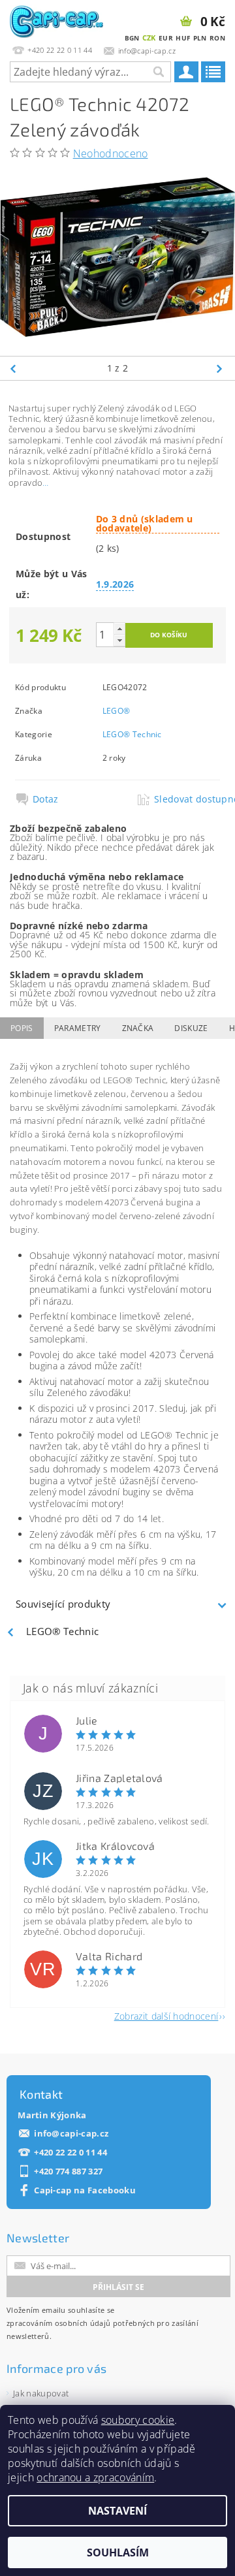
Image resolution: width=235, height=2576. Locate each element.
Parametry (78, 1028)
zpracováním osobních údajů (58, 2323)
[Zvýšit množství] (119, 628)
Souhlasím (118, 2552)
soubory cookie (138, 2420)
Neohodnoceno (111, 153)
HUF (183, 38)
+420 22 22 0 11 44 (70, 2153)
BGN (132, 38)
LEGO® (117, 711)
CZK (149, 38)
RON (217, 38)
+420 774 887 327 (68, 2171)
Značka (138, 1028)
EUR (166, 38)
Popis (22, 1028)
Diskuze (191, 1028)
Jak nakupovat (41, 2393)
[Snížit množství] (119, 640)
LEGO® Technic (132, 734)
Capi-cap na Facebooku (85, 2190)
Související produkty (63, 1604)
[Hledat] (158, 72)
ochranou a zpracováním (95, 2477)
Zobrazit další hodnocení (166, 2015)
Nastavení (117, 2511)
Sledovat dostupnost (186, 799)
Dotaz (46, 799)
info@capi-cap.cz (71, 2134)
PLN (200, 38)
